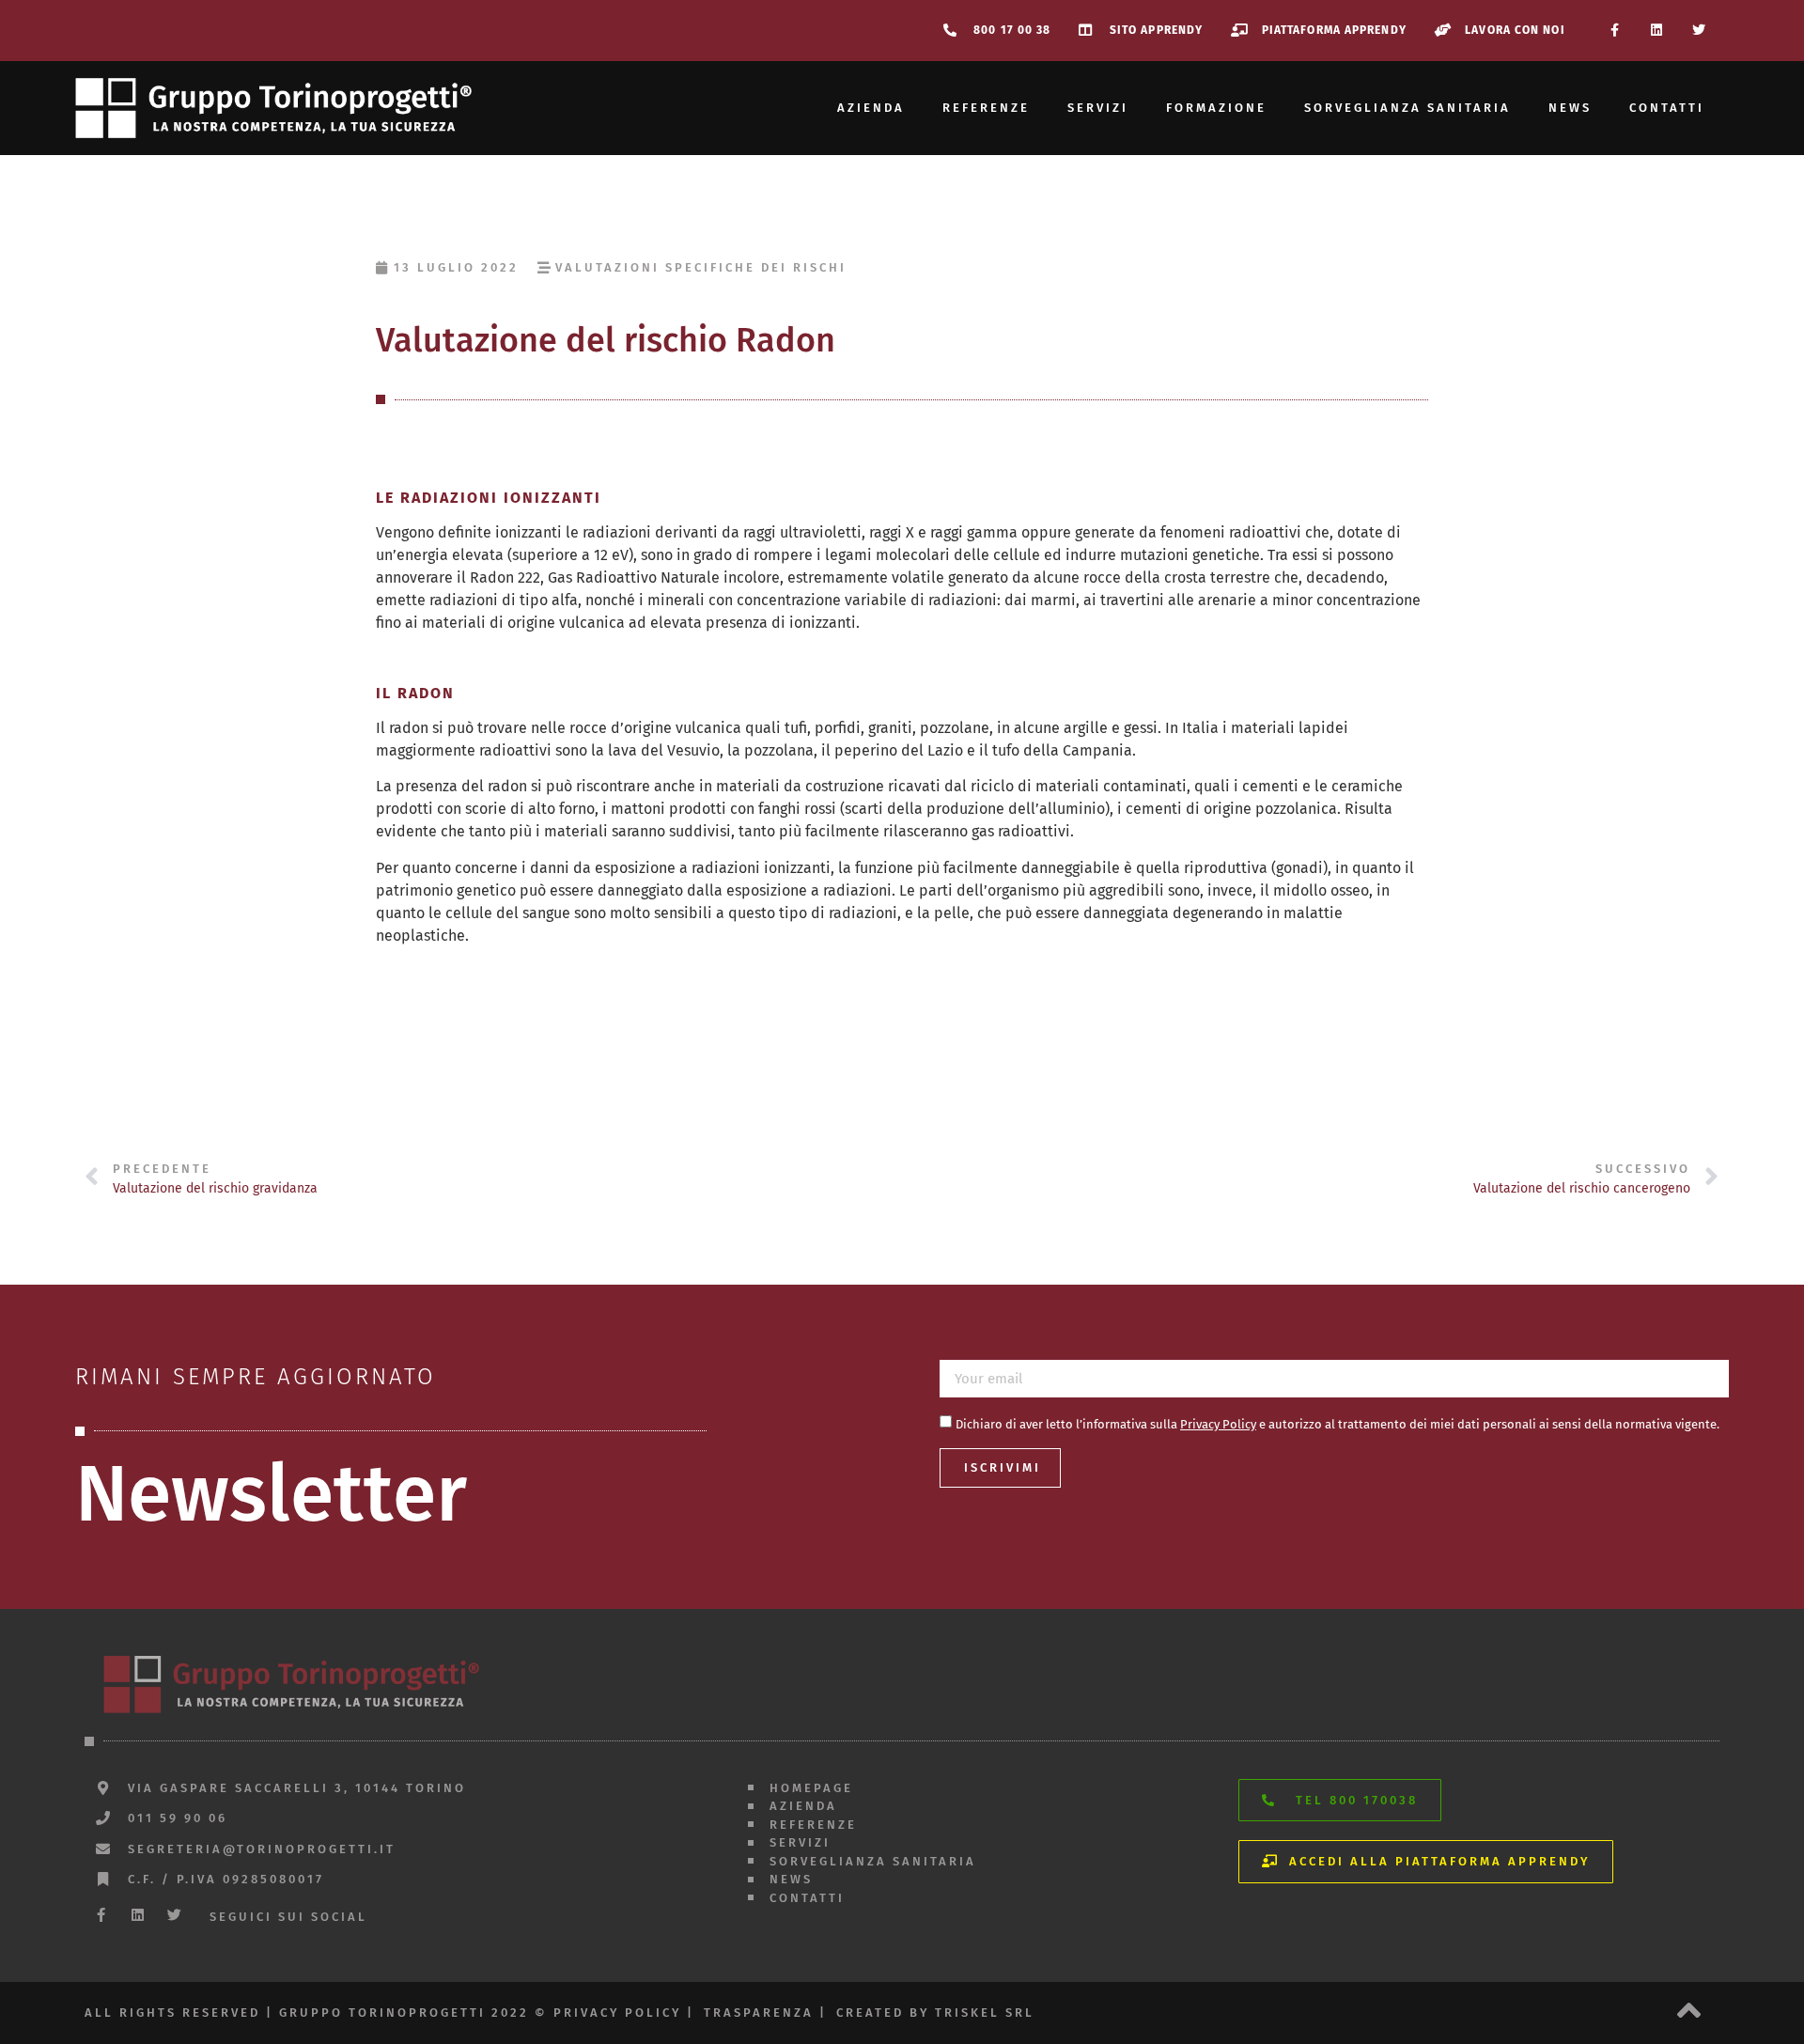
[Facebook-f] (1615, 31)
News (1570, 108)
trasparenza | (765, 2013)
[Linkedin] (1656, 31)
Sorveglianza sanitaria (1407, 108)
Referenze (986, 108)
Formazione (1216, 108)
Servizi (1098, 108)
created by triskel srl (935, 2013)
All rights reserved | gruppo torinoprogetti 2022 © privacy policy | (389, 2013)
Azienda (871, 108)
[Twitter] (1698, 31)
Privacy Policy (1218, 1424)
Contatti (1667, 108)
